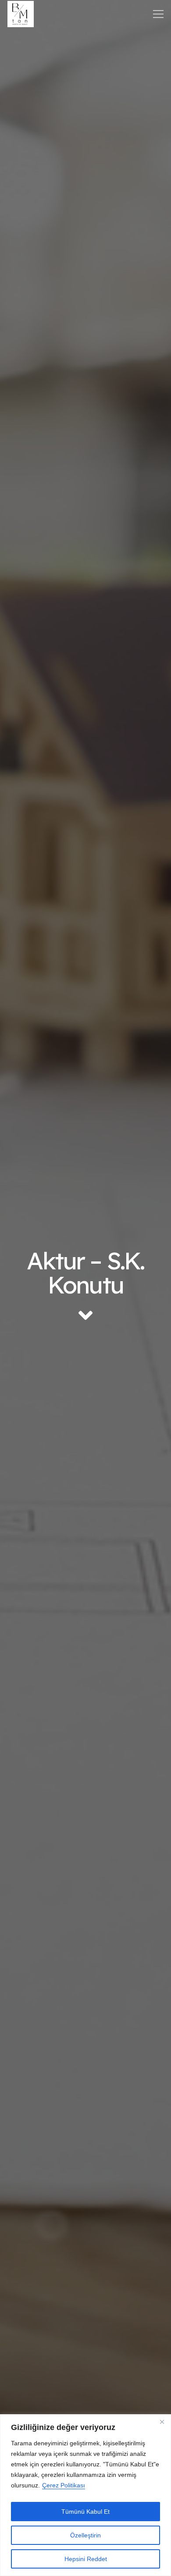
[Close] (162, 2422)
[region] (85, 2495)
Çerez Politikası (64, 2485)
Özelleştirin (85, 2535)
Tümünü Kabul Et (85, 2512)
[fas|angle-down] (85, 1315)
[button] (159, 14)
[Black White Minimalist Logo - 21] (21, 14)
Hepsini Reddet (86, 2559)
